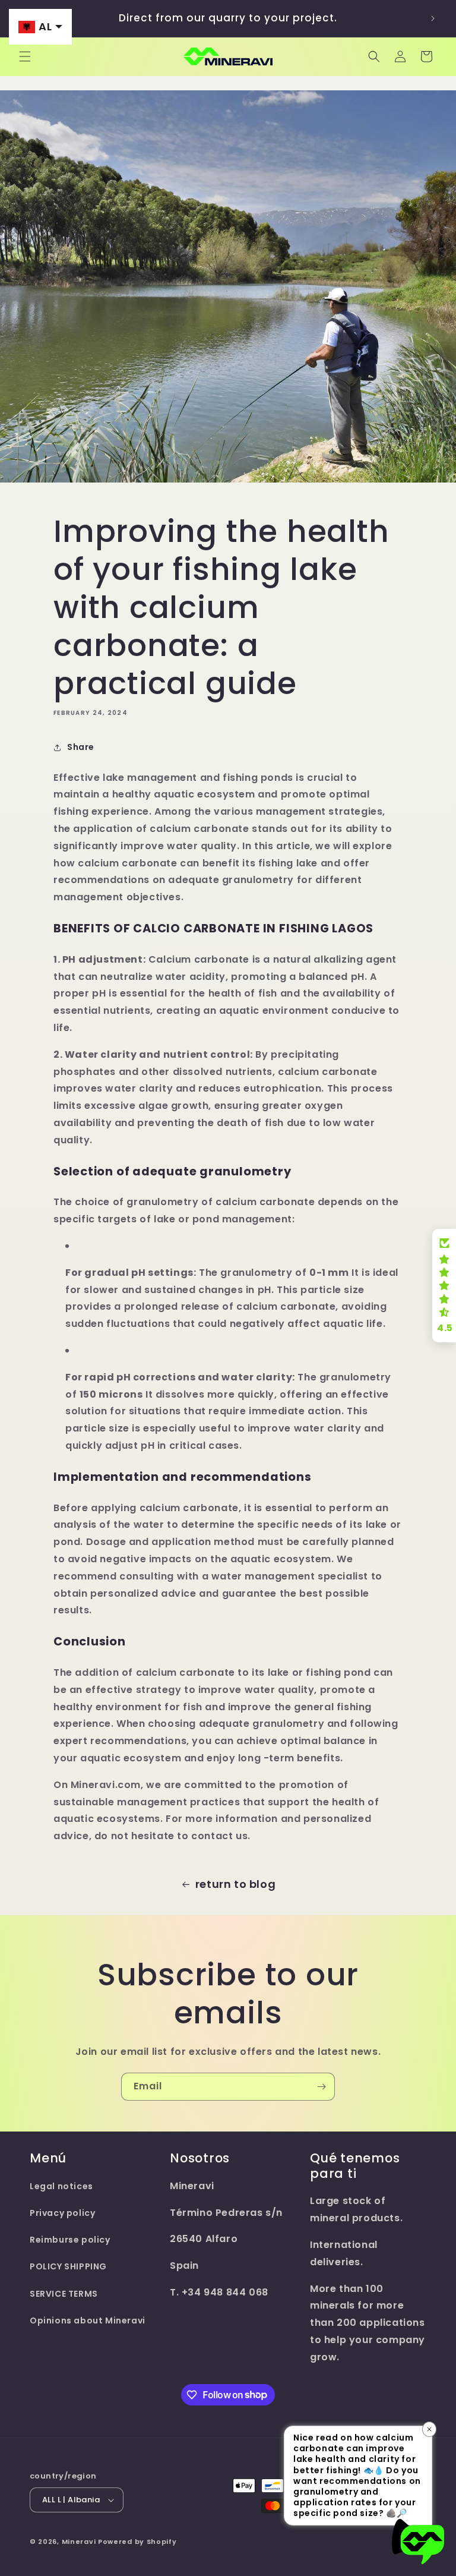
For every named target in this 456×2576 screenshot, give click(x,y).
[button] (25, 56)
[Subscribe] (321, 2087)
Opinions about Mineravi (88, 2320)
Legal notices (61, 2186)
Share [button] (81, 747)
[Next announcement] (433, 18)
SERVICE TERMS (64, 2294)
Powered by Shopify (137, 2542)
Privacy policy (62, 2213)
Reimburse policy (70, 2240)
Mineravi (79, 2542)
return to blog (235, 1884)
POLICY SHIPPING (68, 2266)
